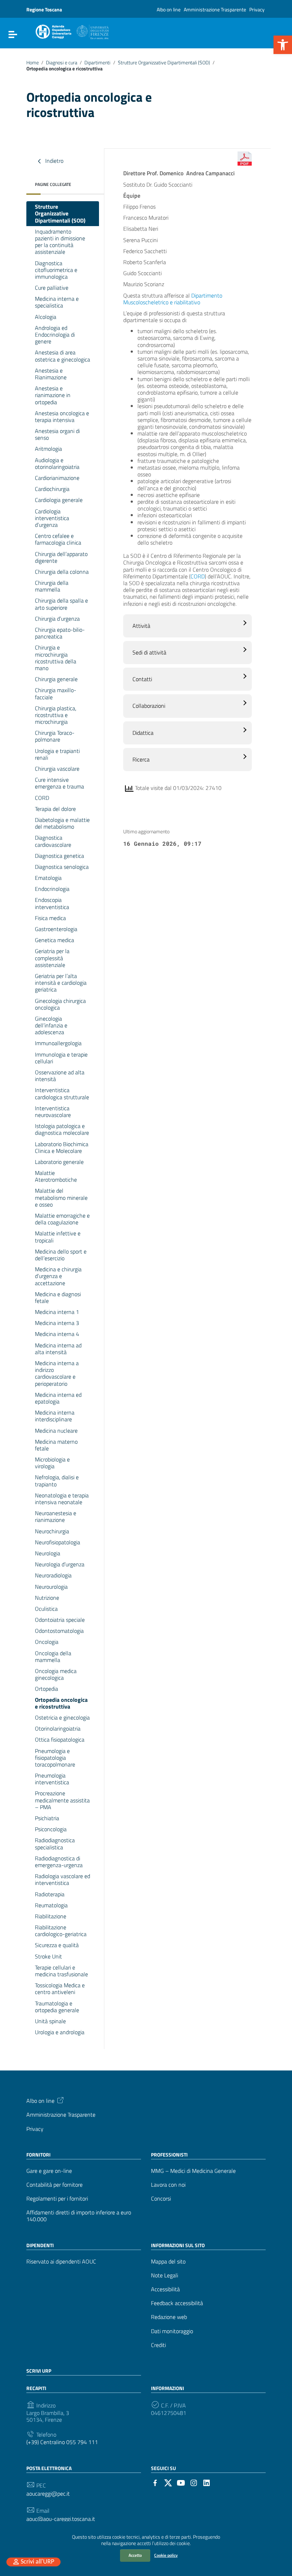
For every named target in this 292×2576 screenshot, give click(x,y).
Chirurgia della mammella (52, 586)
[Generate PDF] (245, 159)
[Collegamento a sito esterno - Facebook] (155, 2482)
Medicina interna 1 (57, 1312)
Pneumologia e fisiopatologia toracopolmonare (55, 1758)
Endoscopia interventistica (52, 903)
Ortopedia (46, 1689)
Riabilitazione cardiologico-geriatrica (61, 1931)
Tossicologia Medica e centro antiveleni (60, 1989)
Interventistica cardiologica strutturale (62, 1093)
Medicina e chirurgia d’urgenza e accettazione (58, 1276)
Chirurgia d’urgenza (57, 619)
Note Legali (165, 2275)
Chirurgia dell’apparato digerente (61, 557)
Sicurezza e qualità (57, 1945)
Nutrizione (47, 1598)
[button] (283, 45)
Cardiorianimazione (57, 478)
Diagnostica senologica (62, 867)
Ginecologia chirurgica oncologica (60, 1004)
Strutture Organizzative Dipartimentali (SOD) (164, 63)
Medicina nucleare (56, 1431)
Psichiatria (47, 1818)
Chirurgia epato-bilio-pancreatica (60, 633)
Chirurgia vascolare (57, 769)
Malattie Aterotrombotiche (56, 1176)
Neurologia (48, 1553)
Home (33, 63)
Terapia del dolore (55, 809)
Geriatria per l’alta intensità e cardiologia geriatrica (61, 983)
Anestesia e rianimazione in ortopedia (53, 395)
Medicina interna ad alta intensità (58, 1349)
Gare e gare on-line (49, 2171)
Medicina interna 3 (57, 1323)
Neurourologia (51, 1587)
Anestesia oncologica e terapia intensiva (62, 416)
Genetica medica (54, 940)
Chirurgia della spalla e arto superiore (61, 604)
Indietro (54, 161)
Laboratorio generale (59, 1162)
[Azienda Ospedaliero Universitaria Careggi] (72, 31)
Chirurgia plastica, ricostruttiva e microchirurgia (56, 715)
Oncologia (47, 1642)
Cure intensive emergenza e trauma (59, 783)
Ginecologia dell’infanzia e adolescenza (51, 1025)
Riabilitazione (51, 1916)
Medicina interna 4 (57, 1334)
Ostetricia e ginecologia (62, 1717)
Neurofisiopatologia (58, 1542)
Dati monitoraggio (172, 2331)
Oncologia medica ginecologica (56, 1674)
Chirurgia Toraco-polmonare (55, 736)
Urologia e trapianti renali (57, 754)
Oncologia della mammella (53, 1656)
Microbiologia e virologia (52, 1463)
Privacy (257, 9)
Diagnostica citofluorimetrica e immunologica (56, 270)
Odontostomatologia (59, 1631)
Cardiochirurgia (52, 489)
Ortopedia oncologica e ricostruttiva (61, 1703)
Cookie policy (166, 2555)
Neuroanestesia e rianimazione (56, 1516)
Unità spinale (50, 2021)
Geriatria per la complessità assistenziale (52, 958)
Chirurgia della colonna (62, 572)
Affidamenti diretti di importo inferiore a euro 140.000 (79, 2216)
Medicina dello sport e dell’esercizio (61, 1255)
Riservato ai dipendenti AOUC (61, 2262)
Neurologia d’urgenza (60, 1564)
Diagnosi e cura (62, 63)
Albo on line (169, 9)
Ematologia (48, 878)
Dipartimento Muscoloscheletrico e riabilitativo (173, 299)
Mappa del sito (168, 2262)
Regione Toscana (44, 9)
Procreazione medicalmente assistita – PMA (62, 1800)
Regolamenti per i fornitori (57, 2199)
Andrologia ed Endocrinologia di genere (55, 335)
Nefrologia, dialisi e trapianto (57, 1481)
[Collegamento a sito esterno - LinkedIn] (207, 2482)
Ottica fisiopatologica (60, 1739)
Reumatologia (51, 1905)
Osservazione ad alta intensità (60, 1076)
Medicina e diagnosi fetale (58, 1297)
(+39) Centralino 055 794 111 (62, 2442)
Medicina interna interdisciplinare (55, 1416)
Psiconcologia (51, 1829)
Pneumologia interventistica (52, 1779)
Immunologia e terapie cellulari (61, 1058)
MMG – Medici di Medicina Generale (193, 2171)
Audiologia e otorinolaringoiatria (57, 463)
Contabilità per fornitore (54, 2185)
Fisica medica (50, 918)
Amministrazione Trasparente (215, 9)
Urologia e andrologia (60, 2032)
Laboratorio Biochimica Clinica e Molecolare (62, 1147)
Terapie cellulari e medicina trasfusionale (61, 1971)
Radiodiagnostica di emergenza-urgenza (59, 1862)
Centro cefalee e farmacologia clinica (58, 539)
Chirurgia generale (56, 679)
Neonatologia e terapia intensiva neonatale (62, 1499)
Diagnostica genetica (59, 856)
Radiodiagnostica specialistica (55, 1843)
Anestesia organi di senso (57, 434)
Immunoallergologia (58, 1043)
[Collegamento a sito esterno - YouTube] (181, 2482)
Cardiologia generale (59, 500)
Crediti (158, 2345)
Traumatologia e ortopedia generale (57, 2007)
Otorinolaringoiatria (58, 1728)
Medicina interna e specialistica (57, 302)
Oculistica (46, 1609)
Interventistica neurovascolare (53, 1111)
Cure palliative (52, 288)
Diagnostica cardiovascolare (53, 841)
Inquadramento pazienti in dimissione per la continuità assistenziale (60, 242)
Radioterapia (50, 1894)
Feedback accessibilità (177, 2303)
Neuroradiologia (53, 1575)
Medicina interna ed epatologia (58, 1398)
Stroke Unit (48, 1956)
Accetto (135, 2555)
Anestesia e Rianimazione (51, 374)
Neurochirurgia (52, 1531)
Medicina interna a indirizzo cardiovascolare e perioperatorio (57, 1373)
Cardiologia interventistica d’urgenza (52, 518)
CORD (42, 798)
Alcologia (46, 317)
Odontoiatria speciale (60, 1620)
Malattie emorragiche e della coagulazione (62, 1219)
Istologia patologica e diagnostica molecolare (62, 1129)
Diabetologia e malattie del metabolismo (62, 823)
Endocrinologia (52, 889)
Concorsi (161, 2199)
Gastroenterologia (56, 929)
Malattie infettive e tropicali (58, 1237)
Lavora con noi (168, 2185)
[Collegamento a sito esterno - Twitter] (168, 2482)
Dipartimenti (97, 63)
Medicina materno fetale (56, 1445)
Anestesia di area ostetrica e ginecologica (62, 356)
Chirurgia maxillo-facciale (56, 693)
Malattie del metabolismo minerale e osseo (61, 1197)
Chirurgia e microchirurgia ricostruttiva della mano (56, 658)
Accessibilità (165, 2289)
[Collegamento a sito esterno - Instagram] (194, 2482)
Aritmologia (48, 449)
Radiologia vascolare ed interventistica (62, 1879)
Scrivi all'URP (37, 2562)
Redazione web (169, 2317)
